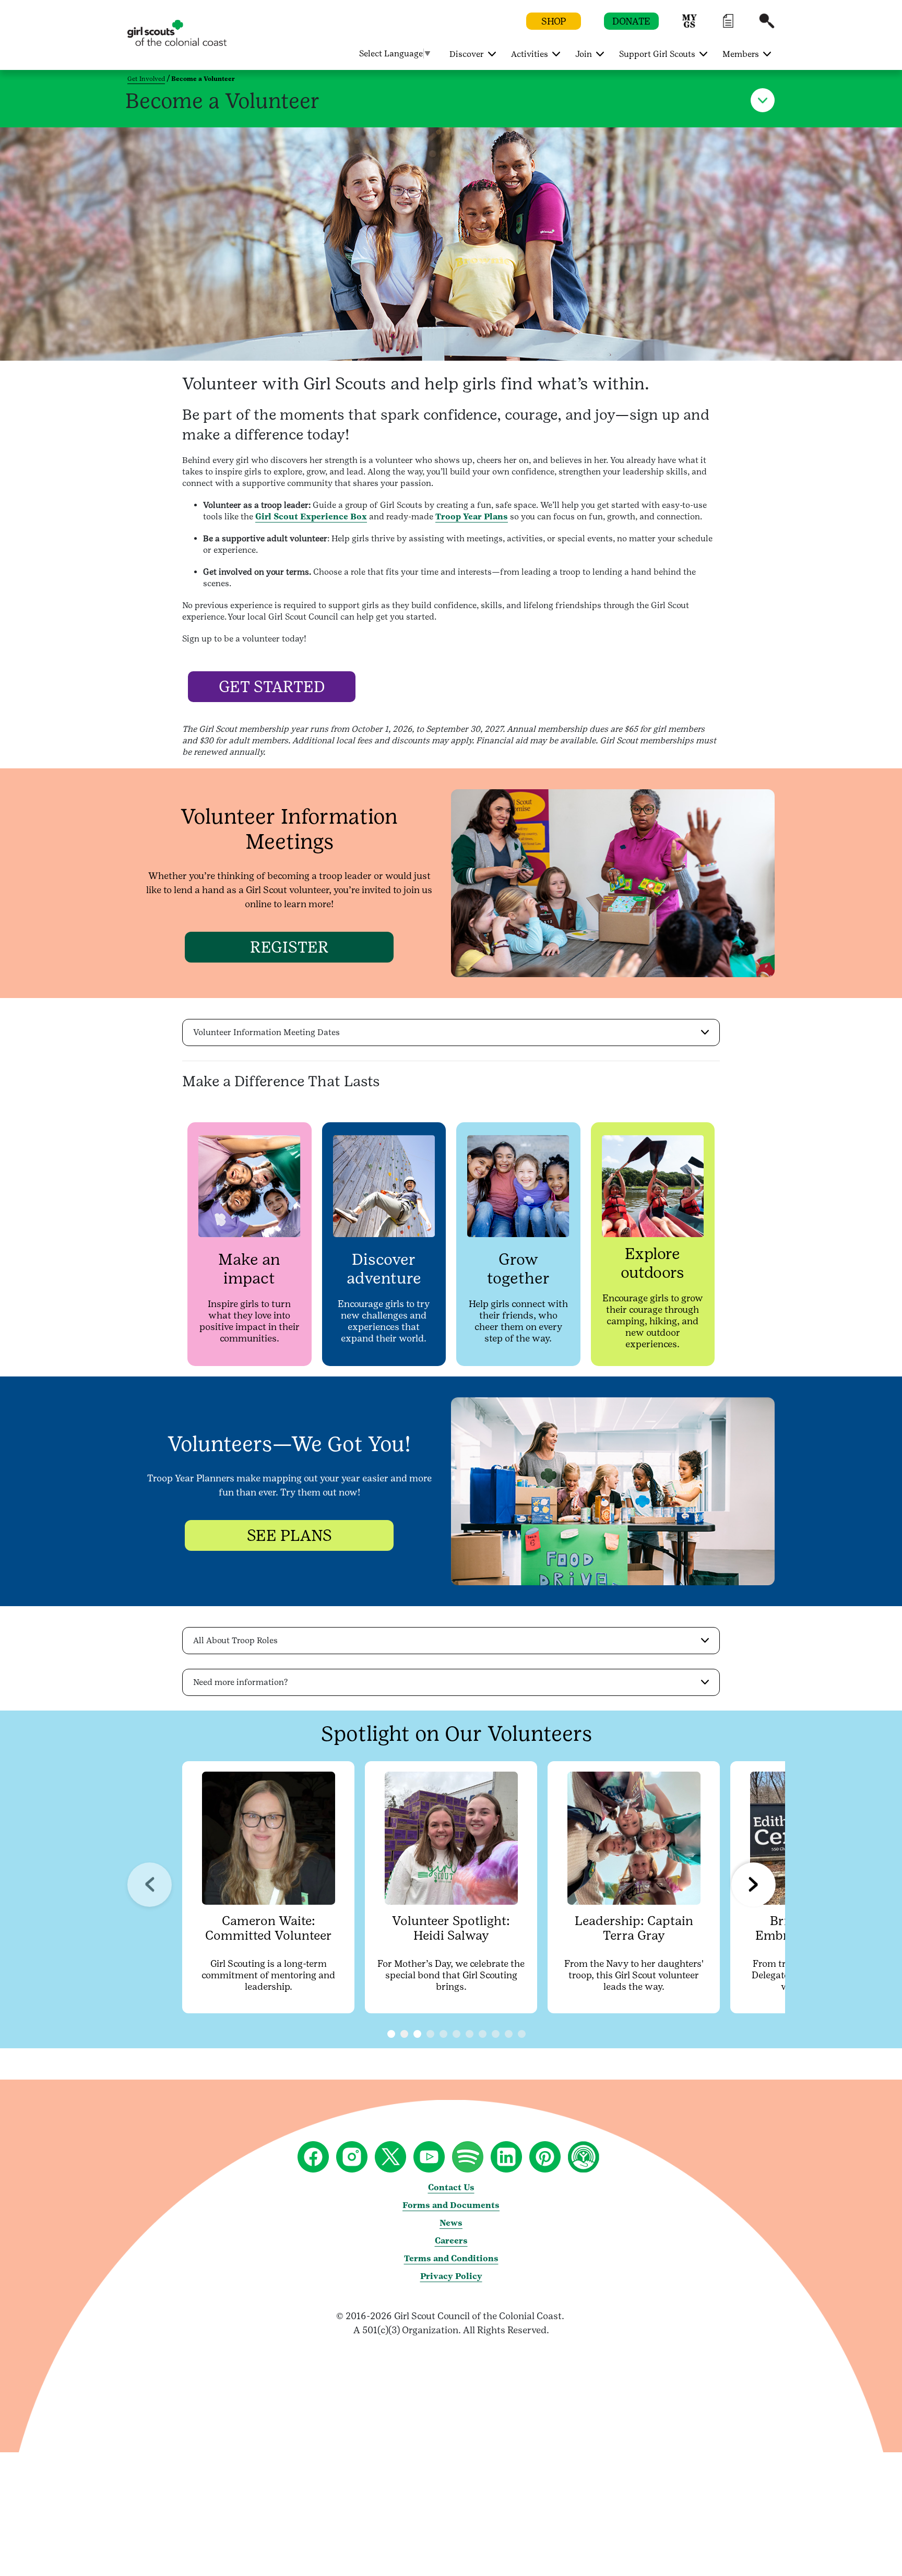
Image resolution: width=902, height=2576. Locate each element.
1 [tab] (404, 2034)
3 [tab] (443, 2034)
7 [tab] (496, 2034)
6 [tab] (483, 2034)
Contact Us (451, 2187)
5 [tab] (470, 2034)
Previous (150, 1885)
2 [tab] (430, 2034)
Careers (451, 2241)
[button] (690, 26)
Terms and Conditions (451, 2258)
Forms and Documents (451, 2205)
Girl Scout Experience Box (311, 517)
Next (753, 1885)
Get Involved (146, 79)
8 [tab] (509, 2034)
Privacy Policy (451, 2276)
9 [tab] (522, 2034)
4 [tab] (456, 2034)
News (451, 2223)
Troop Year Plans (472, 517)
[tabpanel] (268, 1888)
